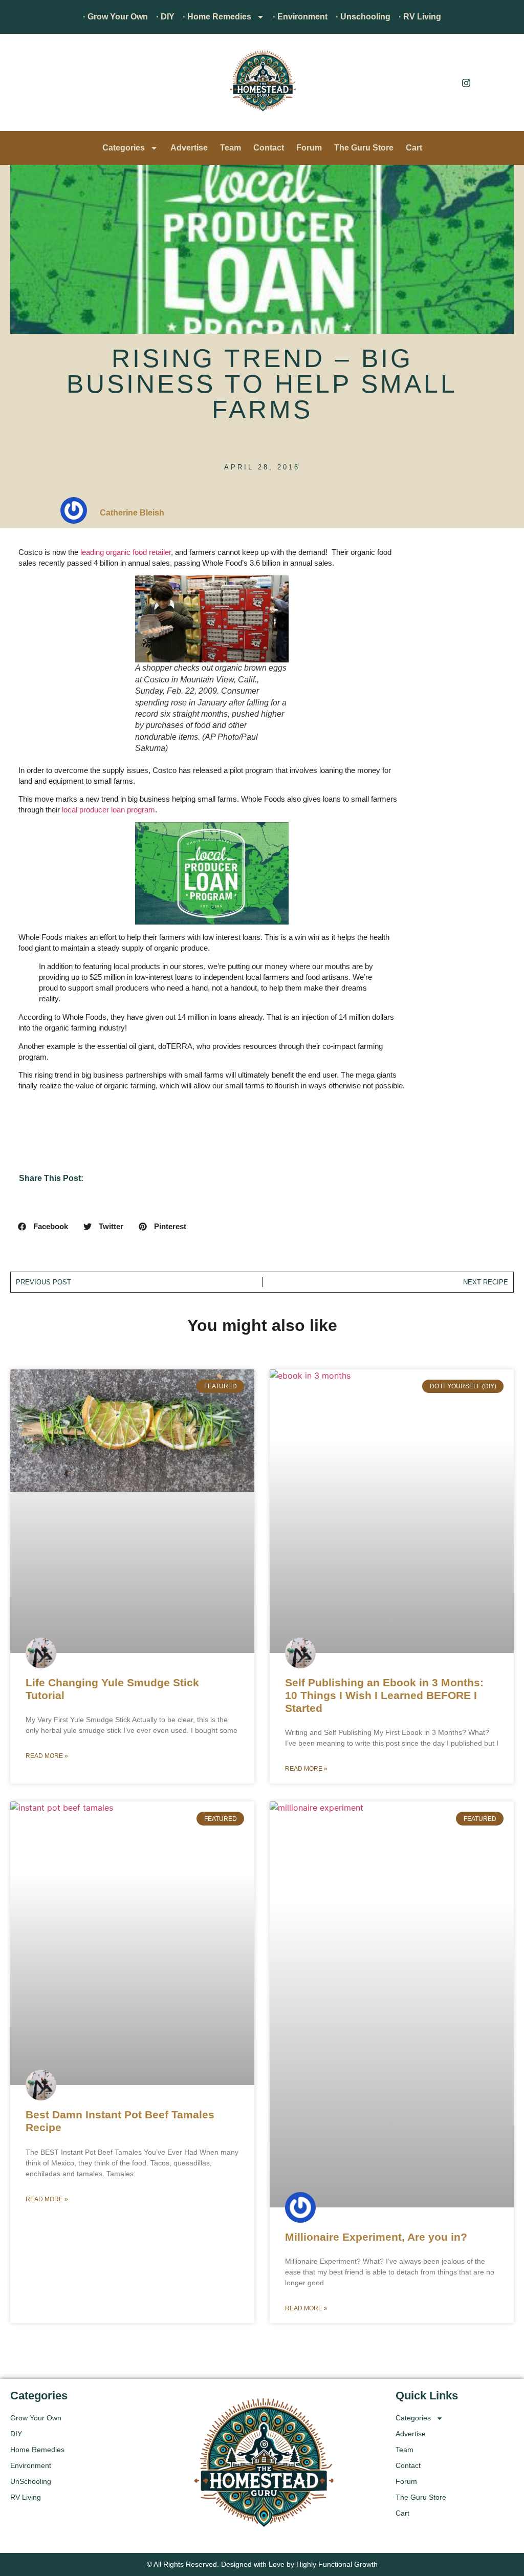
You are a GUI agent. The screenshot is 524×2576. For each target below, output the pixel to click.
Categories (124, 148)
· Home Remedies (217, 17)
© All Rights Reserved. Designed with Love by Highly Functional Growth (262, 2564)
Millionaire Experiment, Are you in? (376, 2237)
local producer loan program (108, 810)
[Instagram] (466, 82)
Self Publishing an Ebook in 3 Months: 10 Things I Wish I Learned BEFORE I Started (384, 1695)
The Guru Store (364, 148)
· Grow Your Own (115, 17)
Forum (309, 148)
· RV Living (420, 17)
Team (231, 148)
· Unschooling (363, 17)
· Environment (300, 17)
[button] (23, 85)
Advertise (189, 148)
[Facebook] (443, 82)
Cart (414, 148)
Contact (269, 148)
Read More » (47, 1756)
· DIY (165, 17)
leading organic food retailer (126, 552)
